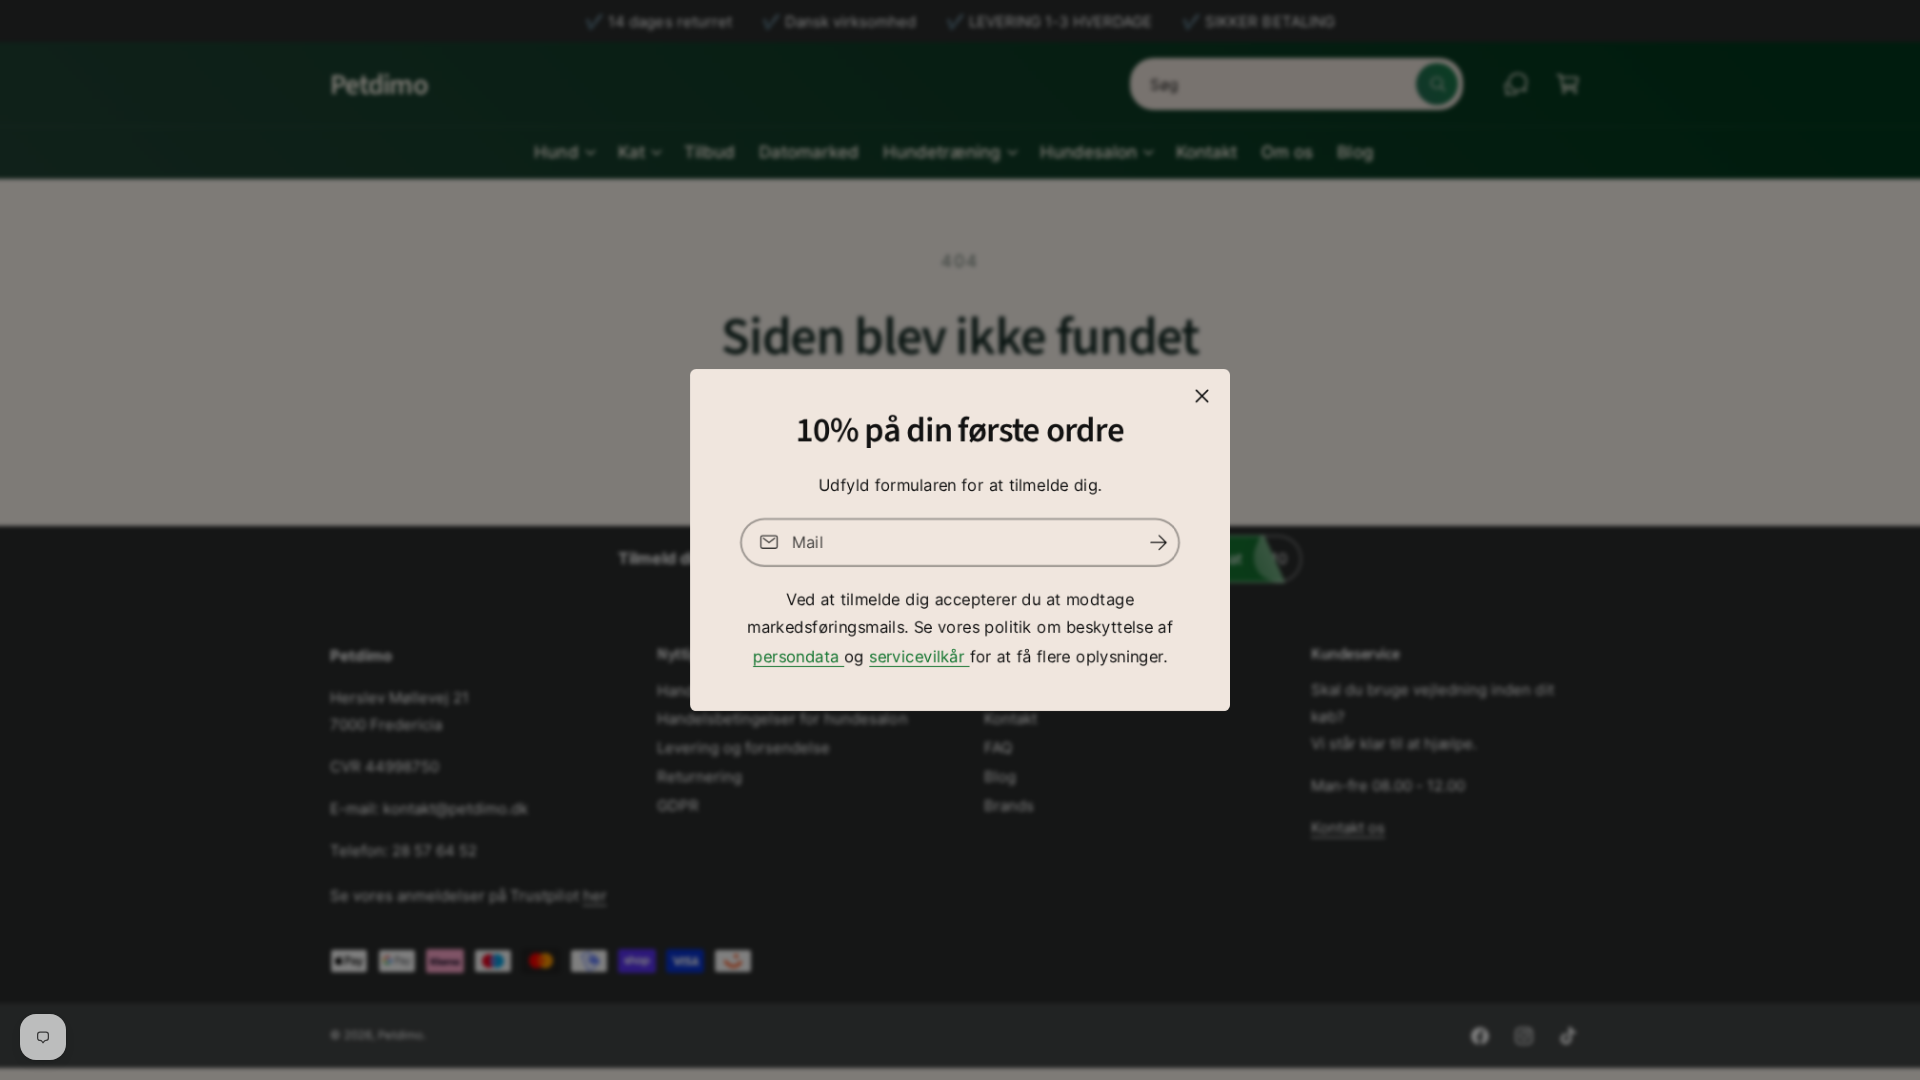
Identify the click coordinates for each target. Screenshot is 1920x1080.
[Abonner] (1158, 542)
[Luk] (1202, 396)
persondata (798, 656)
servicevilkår (919, 656)
